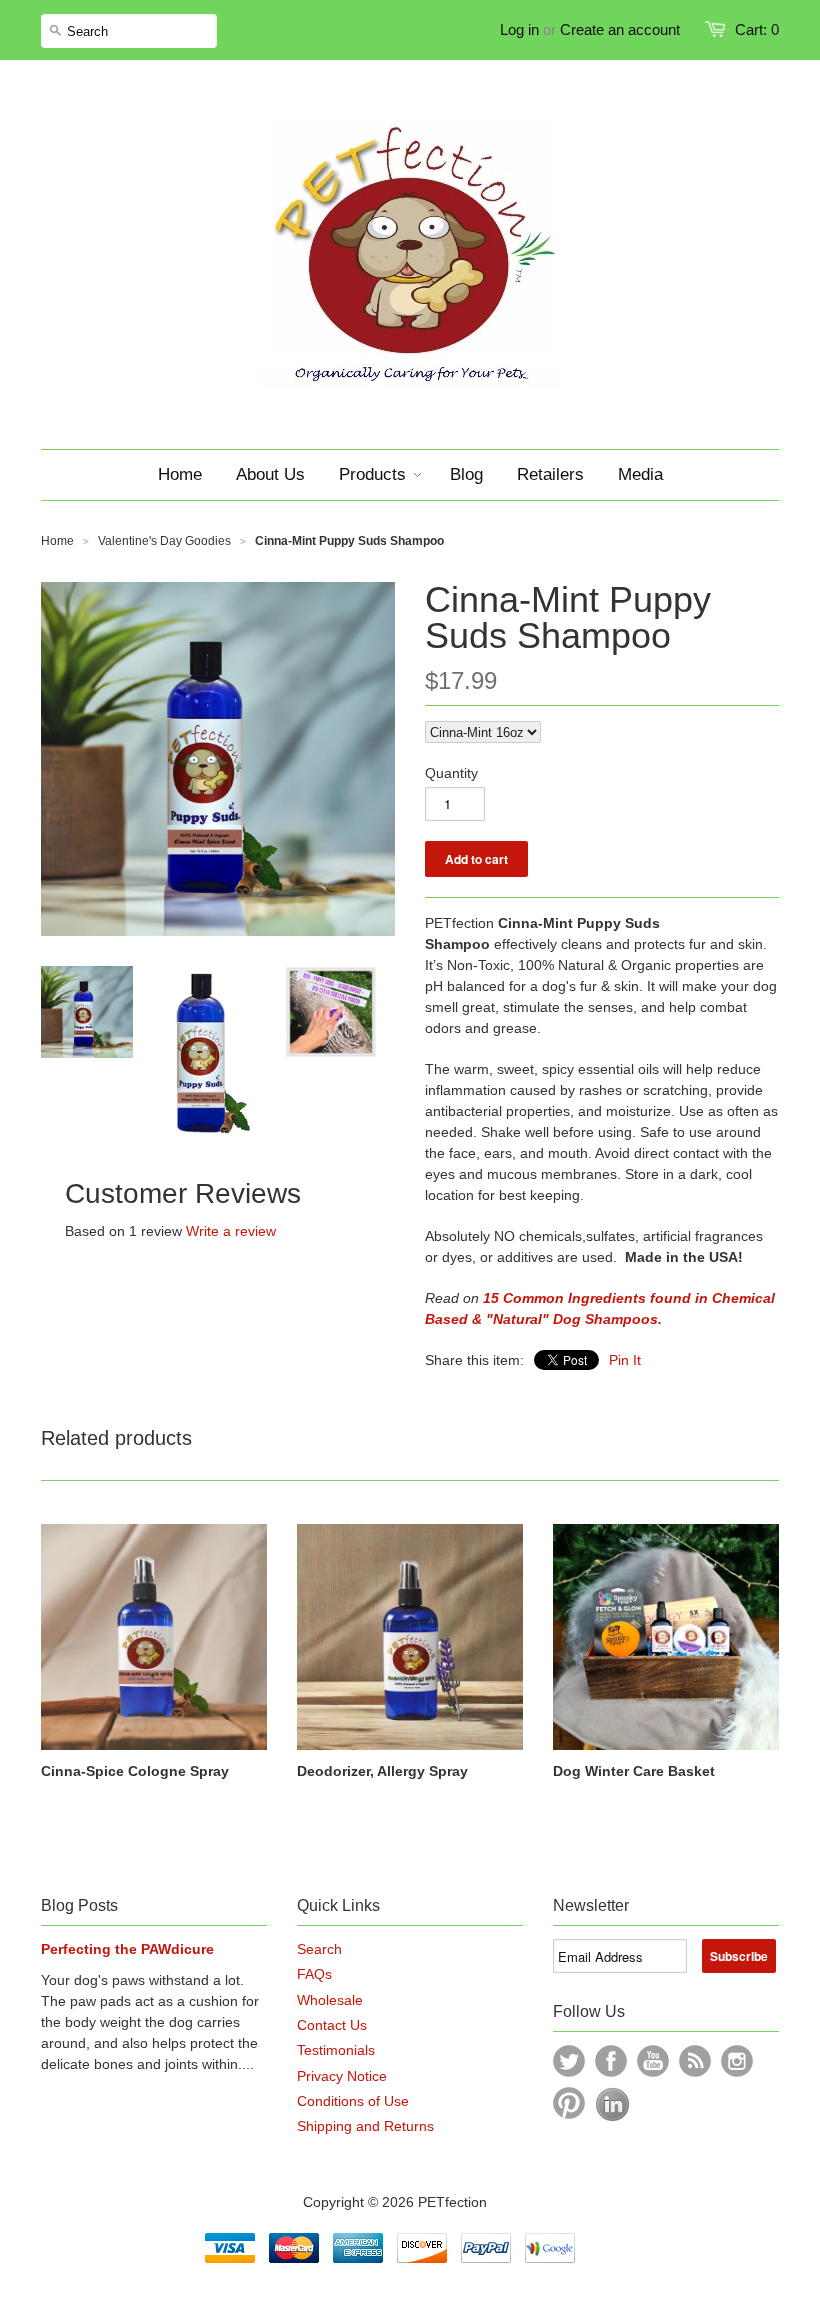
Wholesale (330, 2000)
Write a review (231, 1231)
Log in (519, 29)
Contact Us (332, 2025)
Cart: (757, 29)
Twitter (569, 2061)
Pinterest (569, 2103)
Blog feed (695, 2061)
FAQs (314, 1974)
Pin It (625, 1360)
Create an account (620, 29)
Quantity (451, 773)
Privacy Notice (342, 2076)
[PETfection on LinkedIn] (612, 2117)
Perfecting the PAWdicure (127, 1949)
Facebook (611, 2061)
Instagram (737, 2061)
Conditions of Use (353, 2101)
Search (319, 1949)
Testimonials (336, 2050)
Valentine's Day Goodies (164, 541)
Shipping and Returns (365, 2126)
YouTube (653, 2061)
